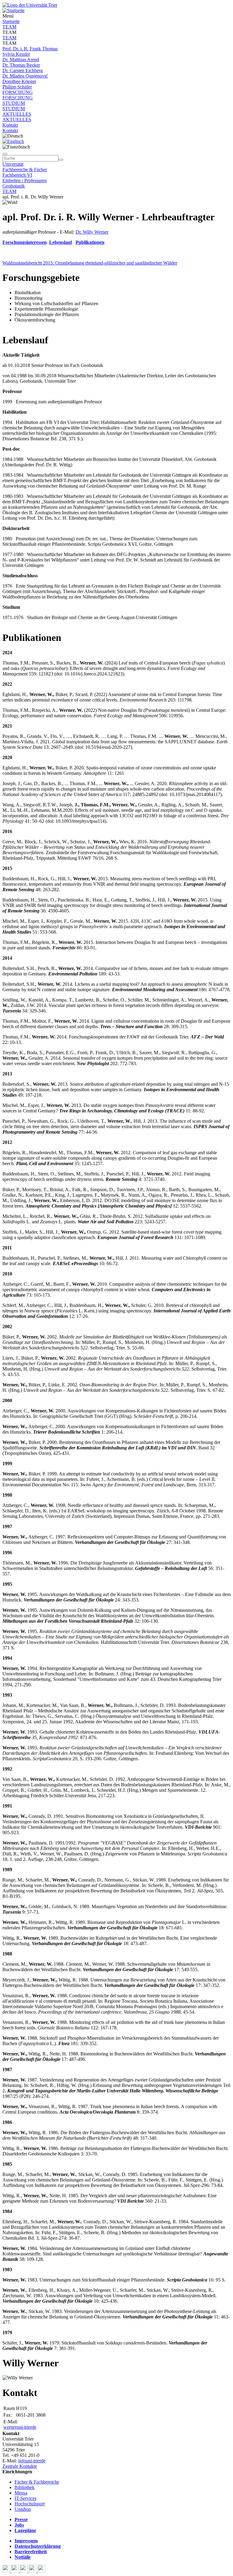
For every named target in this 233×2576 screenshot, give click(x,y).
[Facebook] (7, 2571)
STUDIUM (14, 103)
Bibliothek (25, 2487)
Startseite (11, 21)
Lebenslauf (61, 242)
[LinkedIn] (41, 2571)
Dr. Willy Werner (92, 232)
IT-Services (25, 2498)
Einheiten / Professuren (25, 180)
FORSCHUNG (18, 92)
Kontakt (10, 125)
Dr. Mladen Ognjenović (25, 76)
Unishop (23, 2509)
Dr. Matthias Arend (21, 60)
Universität (13, 164)
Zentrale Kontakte (20, 2466)
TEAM (9, 27)
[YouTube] (24, 2571)
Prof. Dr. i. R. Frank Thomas (30, 49)
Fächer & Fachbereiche (37, 2482)
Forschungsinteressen (25, 242)
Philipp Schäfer (17, 87)
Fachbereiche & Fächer (25, 170)
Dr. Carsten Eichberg (23, 70)
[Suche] (5, 154)
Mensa (21, 2493)
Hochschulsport (30, 2504)
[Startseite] (30, 5)
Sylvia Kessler (16, 54)
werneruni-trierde (20, 2427)
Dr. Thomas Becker (21, 65)
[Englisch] (13, 141)
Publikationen (90, 242)
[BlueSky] (16, 2571)
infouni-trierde (32, 2461)
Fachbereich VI (17, 175)
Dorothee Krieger (19, 81)
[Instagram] (33, 2571)
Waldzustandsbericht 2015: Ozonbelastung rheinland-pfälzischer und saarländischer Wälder (90, 263)
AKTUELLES (17, 114)
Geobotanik (14, 186)
